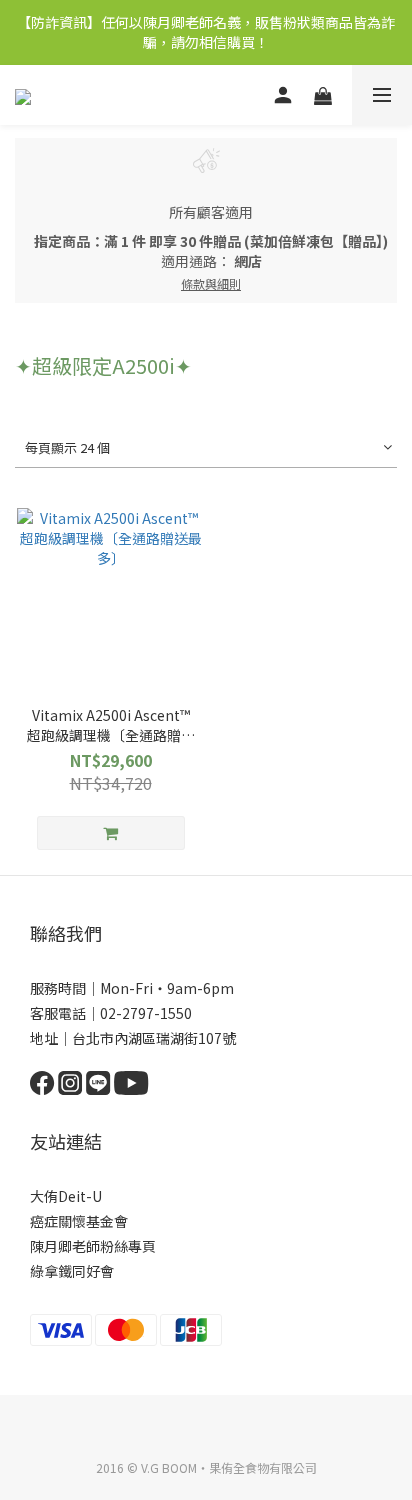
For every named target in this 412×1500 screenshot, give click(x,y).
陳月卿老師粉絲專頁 (93, 1246)
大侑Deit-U (66, 1196)
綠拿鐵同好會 (72, 1271)
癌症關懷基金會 (79, 1221)
